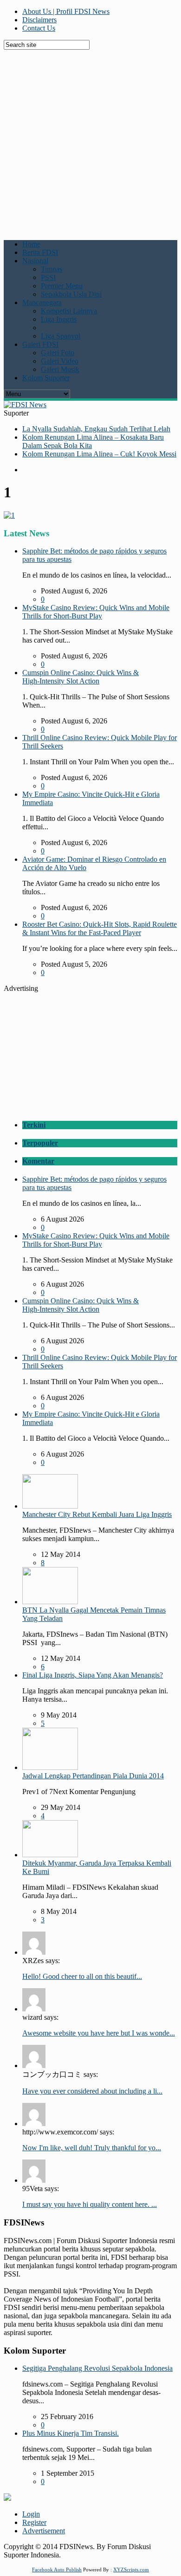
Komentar (38, 1161)
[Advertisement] (90, 140)
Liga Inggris (59, 319)
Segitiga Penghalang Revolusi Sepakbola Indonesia (97, 2368)
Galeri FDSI (40, 344)
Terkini (34, 1125)
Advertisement (44, 2531)
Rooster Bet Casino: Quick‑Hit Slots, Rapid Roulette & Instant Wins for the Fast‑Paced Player (100, 928)
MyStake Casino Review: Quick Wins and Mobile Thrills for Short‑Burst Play (96, 612)
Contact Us (39, 28)
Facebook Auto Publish (57, 2569)
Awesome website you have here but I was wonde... (99, 2033)
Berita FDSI (40, 252)
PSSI (48, 277)
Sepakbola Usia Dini (71, 294)
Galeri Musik (60, 369)
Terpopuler (40, 1143)
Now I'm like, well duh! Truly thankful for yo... (92, 2148)
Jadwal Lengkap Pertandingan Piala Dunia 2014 (93, 1776)
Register (34, 2522)
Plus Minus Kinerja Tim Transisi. (71, 2433)
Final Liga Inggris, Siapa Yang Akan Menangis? (93, 1675)
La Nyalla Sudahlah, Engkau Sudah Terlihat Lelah (96, 429)
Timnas (52, 269)
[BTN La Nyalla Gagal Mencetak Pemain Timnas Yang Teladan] (50, 1602)
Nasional (35, 261)
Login (31, 2514)
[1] (9, 515)
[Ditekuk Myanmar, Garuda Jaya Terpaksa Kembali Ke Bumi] (50, 1855)
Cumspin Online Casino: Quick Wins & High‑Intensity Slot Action (81, 677)
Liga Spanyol (61, 336)
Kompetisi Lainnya (69, 311)
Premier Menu (62, 286)
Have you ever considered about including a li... (92, 2091)
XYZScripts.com (131, 2569)
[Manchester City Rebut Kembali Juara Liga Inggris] (50, 1506)
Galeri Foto (58, 353)
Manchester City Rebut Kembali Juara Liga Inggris (97, 1514)
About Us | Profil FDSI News (66, 11)
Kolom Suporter (46, 378)
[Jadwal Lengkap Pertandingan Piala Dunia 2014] (50, 1767)
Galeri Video (60, 361)
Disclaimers (39, 20)
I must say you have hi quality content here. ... (90, 2204)
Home (31, 244)
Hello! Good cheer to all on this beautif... (82, 1976)
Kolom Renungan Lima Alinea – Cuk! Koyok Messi (99, 454)
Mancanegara (42, 302)
